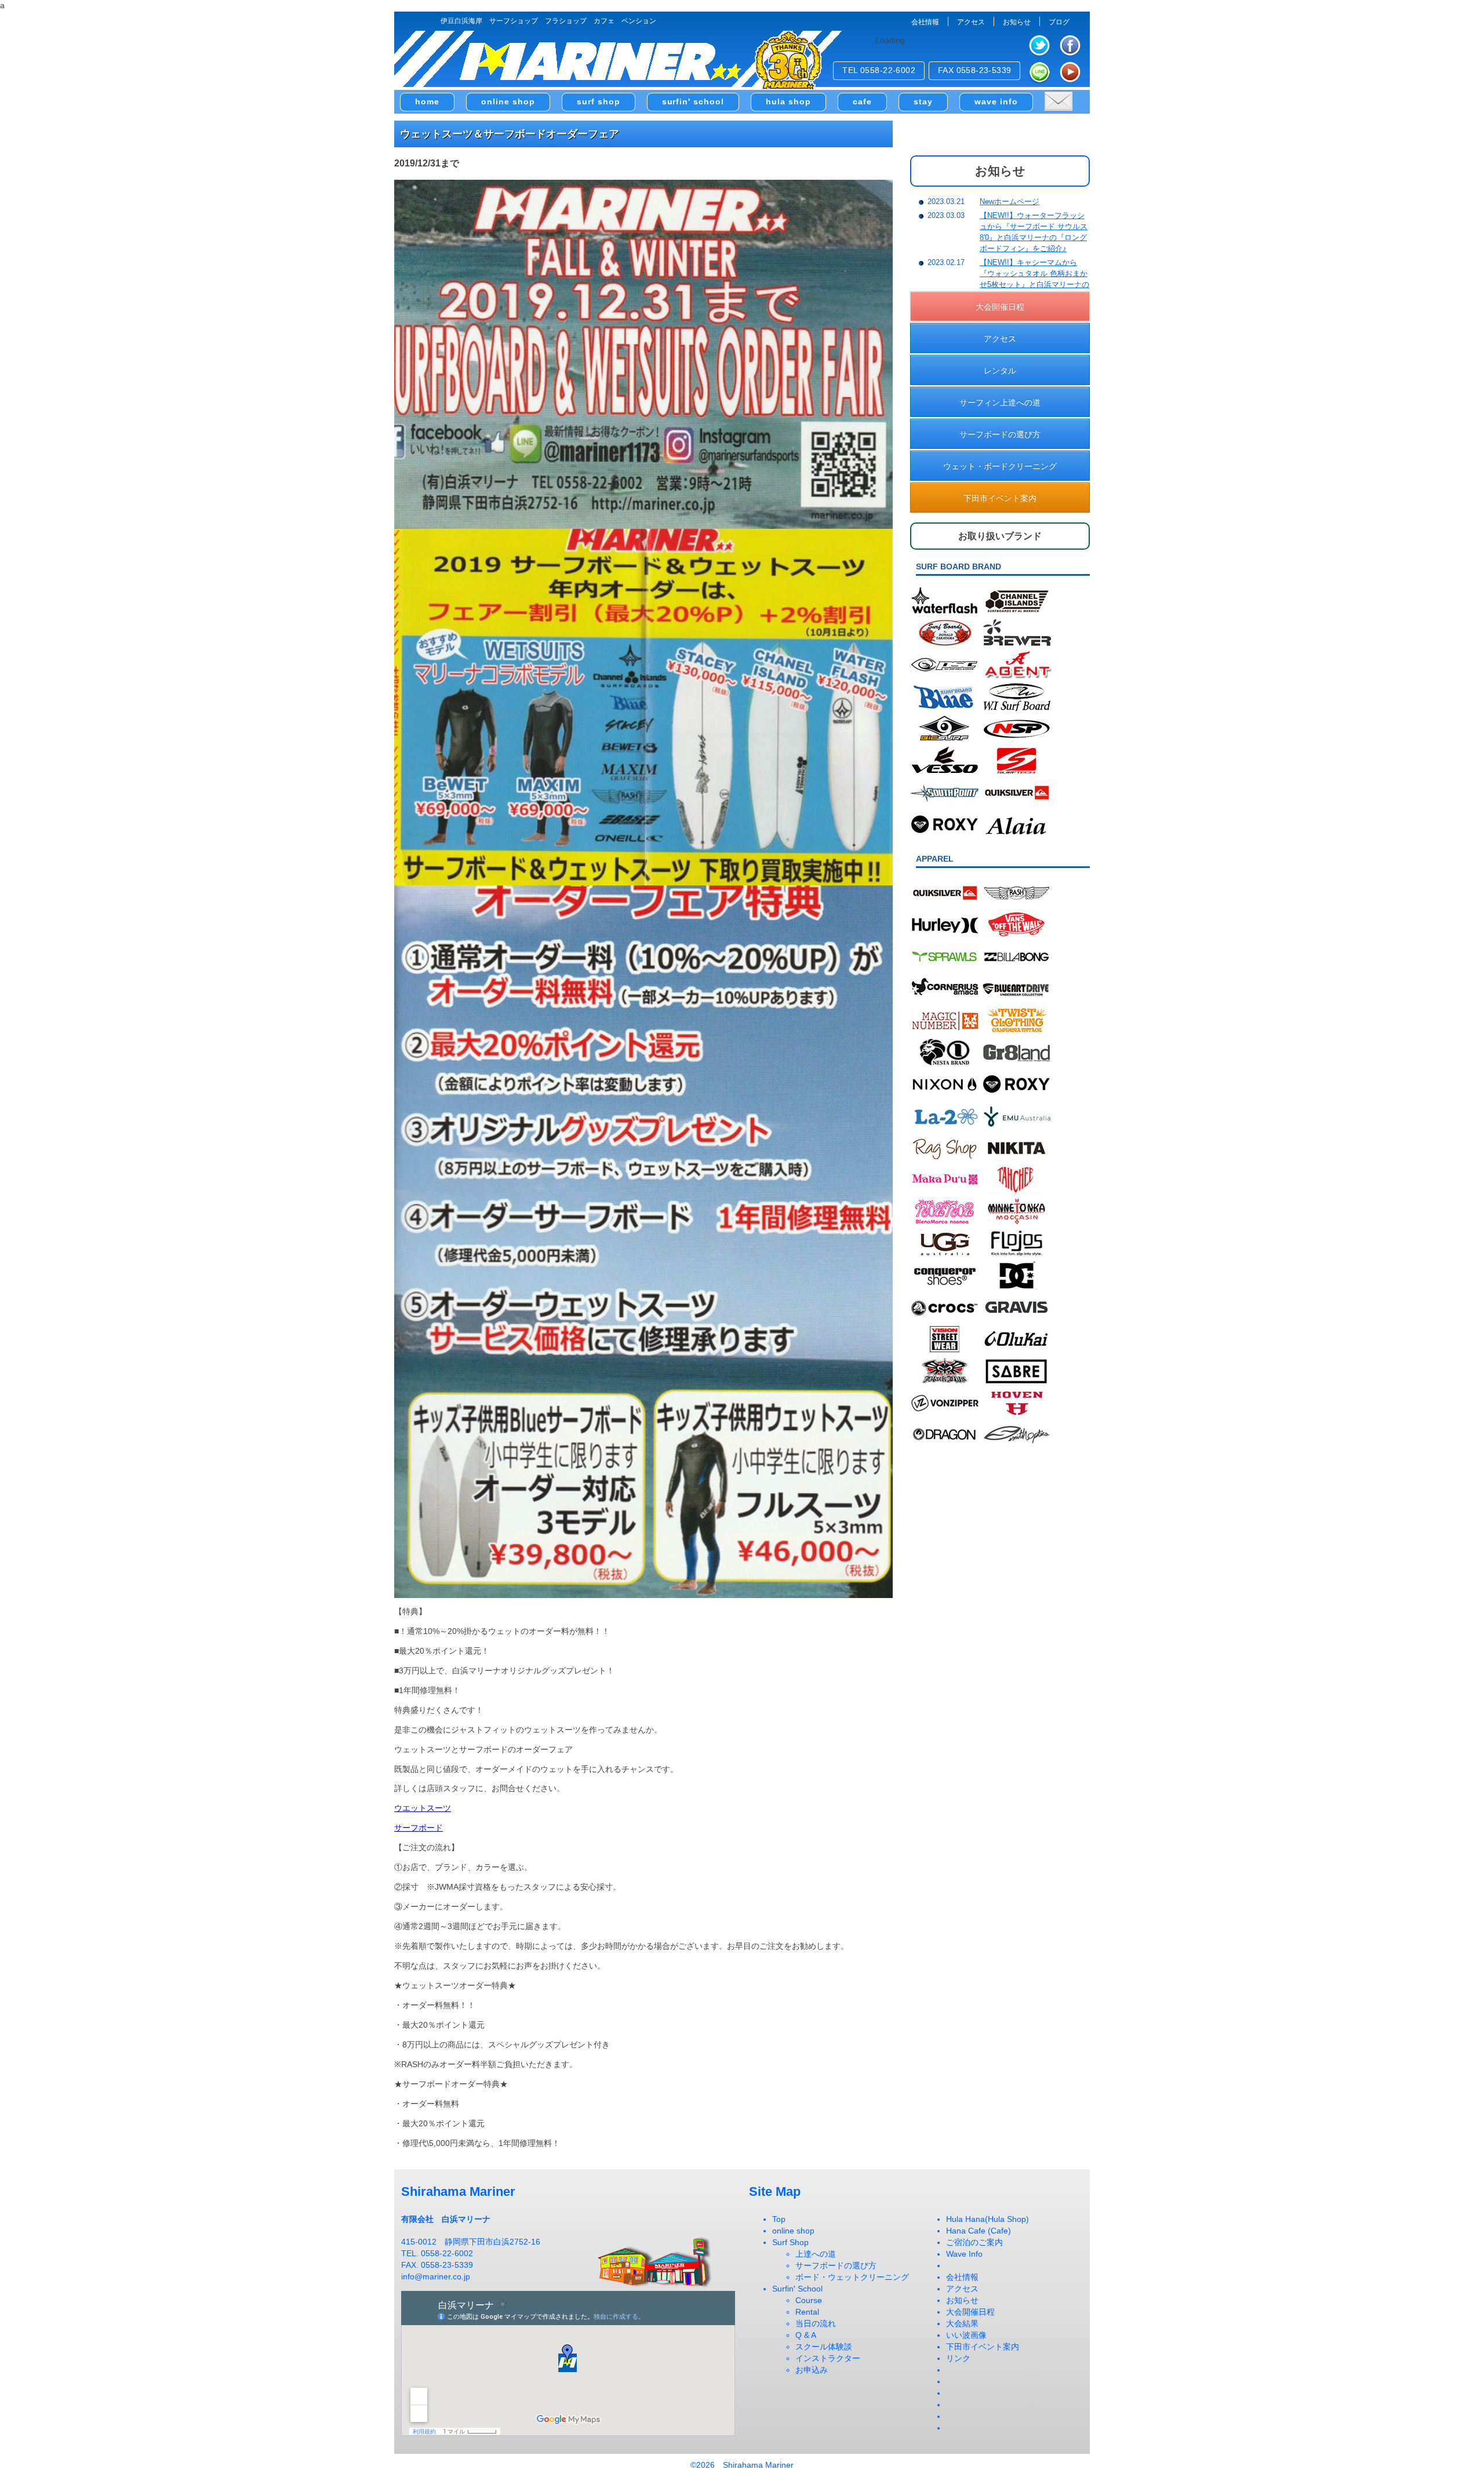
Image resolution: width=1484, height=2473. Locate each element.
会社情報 (925, 22)
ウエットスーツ (423, 1808)
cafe (862, 101)
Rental (807, 2312)
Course (809, 2300)
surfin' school (693, 101)
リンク (958, 2358)
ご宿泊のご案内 (974, 2242)
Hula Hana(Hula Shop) (987, 2219)
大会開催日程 (1000, 306)
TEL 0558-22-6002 (879, 70)
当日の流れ (816, 2323)
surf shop (599, 101)
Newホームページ (1010, 201)
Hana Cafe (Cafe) (979, 2231)
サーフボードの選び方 (1000, 434)
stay (923, 101)
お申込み (812, 2370)
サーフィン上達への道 (1000, 402)
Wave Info (964, 2254)
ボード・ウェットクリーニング (852, 2277)
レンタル (1000, 370)
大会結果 (962, 2323)
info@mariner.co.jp (436, 2276)
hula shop (788, 101)
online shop (508, 101)
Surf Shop (790, 2242)
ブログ (1059, 22)
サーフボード (419, 1828)
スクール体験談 (824, 2347)
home (427, 101)
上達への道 (816, 2254)
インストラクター (828, 2358)
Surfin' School (797, 2289)
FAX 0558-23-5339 (975, 70)
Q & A (806, 2335)
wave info (996, 101)
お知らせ (1017, 22)
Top (779, 2219)
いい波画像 (966, 2335)
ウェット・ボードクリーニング (1000, 466)
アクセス (971, 22)
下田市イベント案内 (1000, 497)
